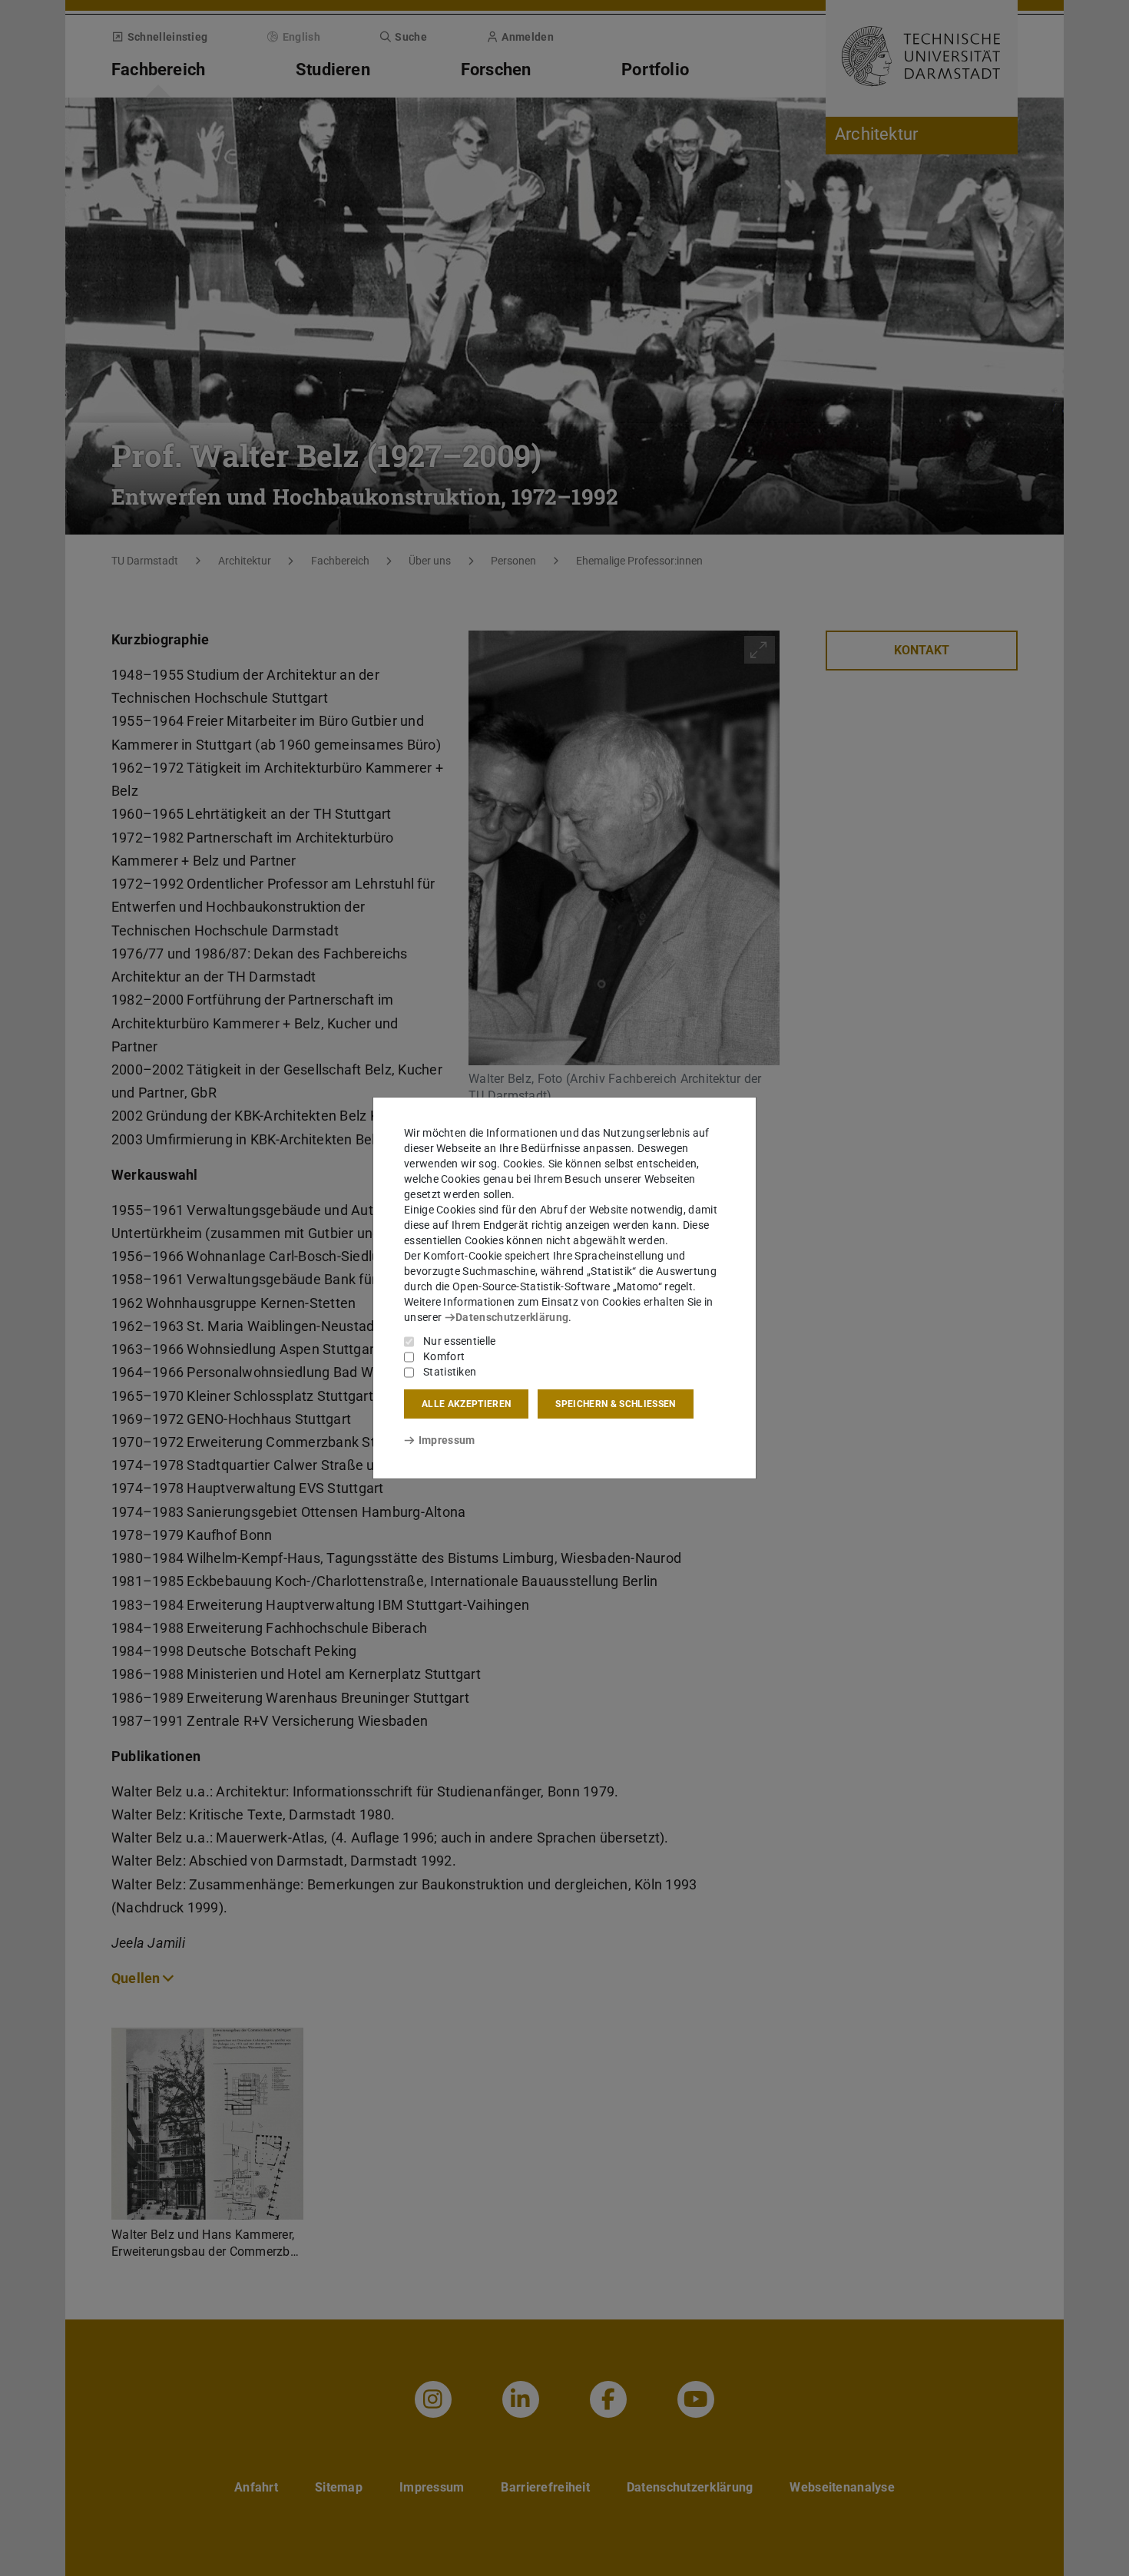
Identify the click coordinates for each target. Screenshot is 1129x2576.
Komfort (444, 1356)
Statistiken (450, 1372)
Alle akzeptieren (466, 1404)
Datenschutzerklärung (512, 1317)
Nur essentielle (460, 1341)
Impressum (447, 1440)
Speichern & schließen (615, 1404)
